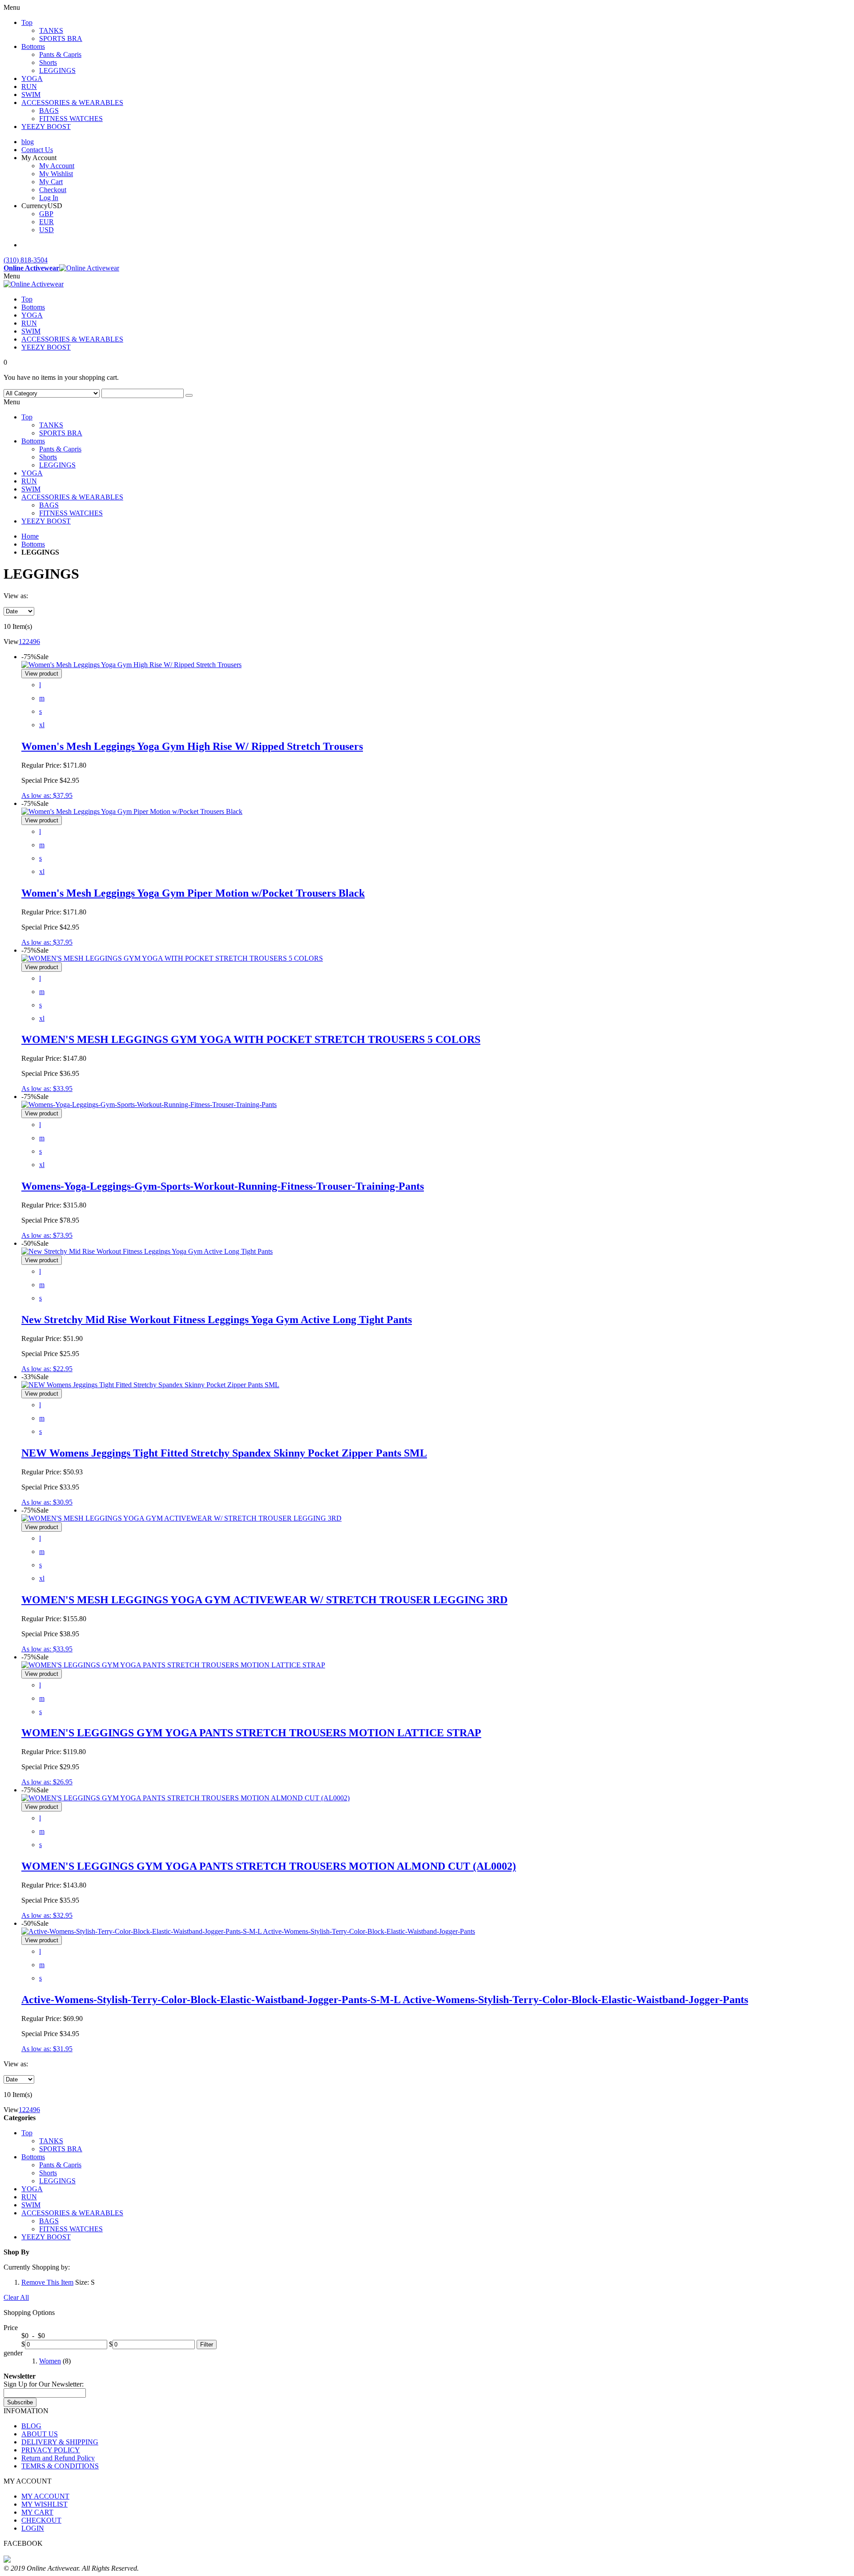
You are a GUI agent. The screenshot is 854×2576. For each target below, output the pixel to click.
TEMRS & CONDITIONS (60, 2466)
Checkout (53, 190)
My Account (57, 166)
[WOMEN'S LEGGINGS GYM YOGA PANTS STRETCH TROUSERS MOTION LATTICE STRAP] (173, 1665)
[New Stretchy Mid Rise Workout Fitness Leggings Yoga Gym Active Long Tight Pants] (147, 1251)
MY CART (37, 2512)
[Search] (189, 395)
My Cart (51, 182)
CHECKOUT (41, 2520)
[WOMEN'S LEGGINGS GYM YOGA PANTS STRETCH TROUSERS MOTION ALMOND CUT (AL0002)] (185, 1798)
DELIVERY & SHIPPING (60, 2442)
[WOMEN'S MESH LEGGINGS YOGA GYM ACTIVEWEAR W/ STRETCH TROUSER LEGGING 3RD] (181, 1518)
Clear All (16, 2297)
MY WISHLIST (44, 2504)
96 (36, 642)
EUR (46, 222)
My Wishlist (56, 174)
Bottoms (33, 544)
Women (50, 2361)
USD (46, 230)
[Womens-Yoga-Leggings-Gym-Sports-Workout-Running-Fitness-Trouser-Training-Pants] (149, 1105)
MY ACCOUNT (45, 2496)
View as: (16, 596)
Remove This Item (47, 2282)
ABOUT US (40, 2434)
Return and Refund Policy (58, 2458)
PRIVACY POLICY (51, 2450)
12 (22, 642)
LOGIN (33, 2528)
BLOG (31, 2426)
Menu (12, 276)
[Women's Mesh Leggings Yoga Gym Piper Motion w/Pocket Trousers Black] (132, 811)
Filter (207, 2345)
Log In (49, 198)
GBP (46, 214)
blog (28, 142)
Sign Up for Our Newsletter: (44, 2384)
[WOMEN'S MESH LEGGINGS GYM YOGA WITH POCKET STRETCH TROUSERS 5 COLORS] (172, 958)
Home (30, 536)
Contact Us (37, 150)
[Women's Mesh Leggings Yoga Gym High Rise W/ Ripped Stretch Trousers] (131, 665)
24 (29, 642)
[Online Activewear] (34, 284)
